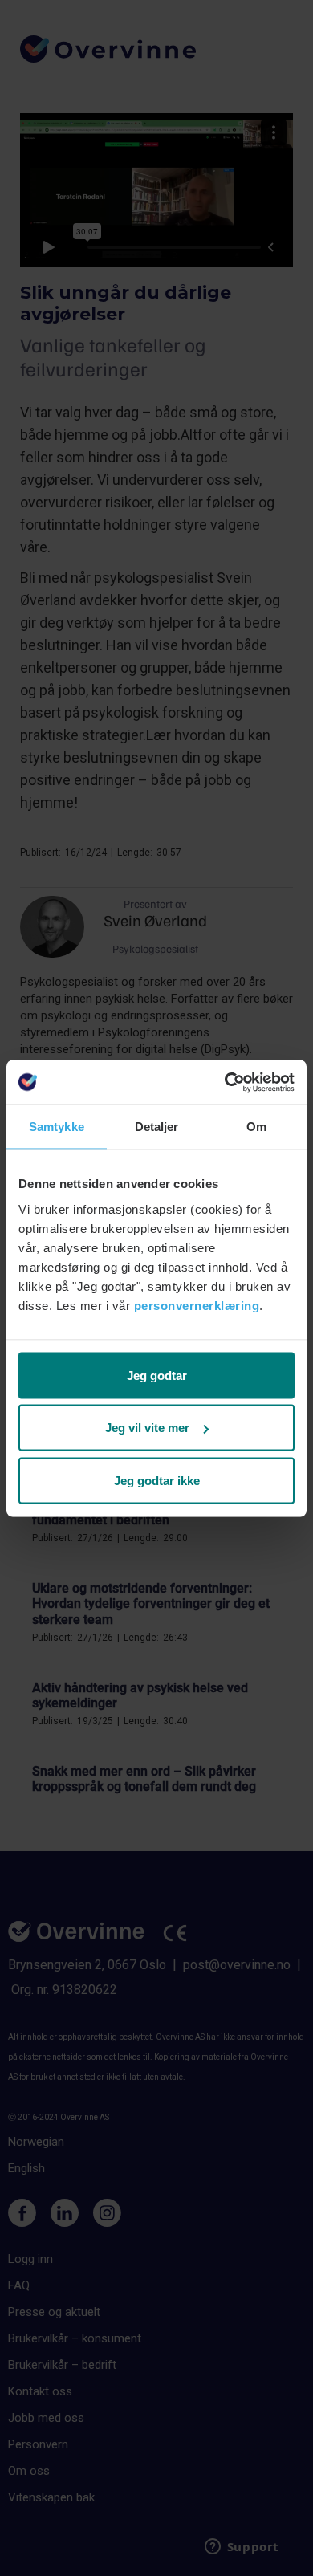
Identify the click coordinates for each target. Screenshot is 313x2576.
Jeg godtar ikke (157, 1480)
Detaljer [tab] (157, 1127)
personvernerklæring (197, 1305)
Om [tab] (256, 1127)
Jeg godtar (157, 1375)
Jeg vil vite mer (147, 1428)
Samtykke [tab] (57, 1127)
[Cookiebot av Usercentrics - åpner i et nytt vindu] (225, 1082)
